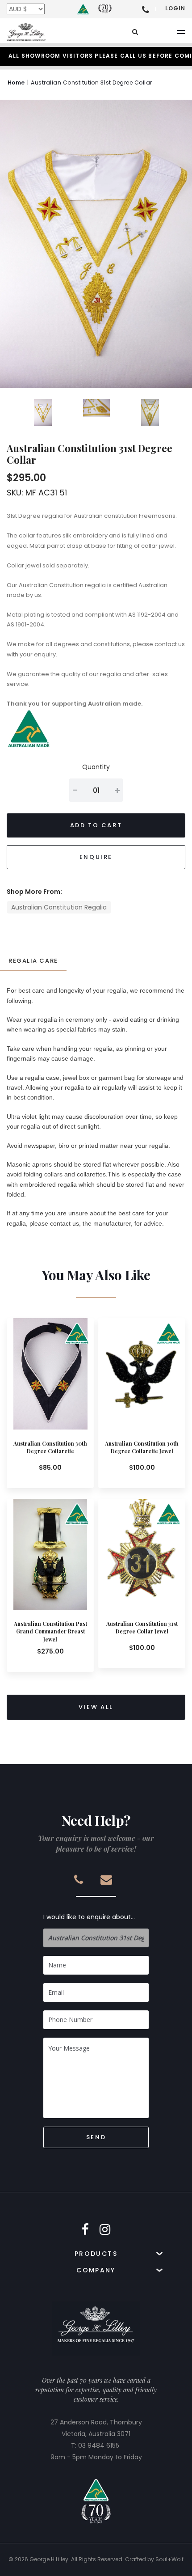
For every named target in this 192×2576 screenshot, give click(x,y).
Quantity (96, 767)
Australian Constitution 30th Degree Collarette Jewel (142, 1447)
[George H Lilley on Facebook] (85, 2230)
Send (96, 2137)
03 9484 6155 (99, 2445)
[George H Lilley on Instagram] (105, 2230)
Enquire (96, 857)
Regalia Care (33, 961)
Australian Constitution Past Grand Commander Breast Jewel (50, 1631)
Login (175, 8)
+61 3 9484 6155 (146, 9)
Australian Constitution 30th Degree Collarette (50, 1447)
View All (96, 1707)
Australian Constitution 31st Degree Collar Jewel (142, 1627)
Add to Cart (96, 825)
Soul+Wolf (169, 2559)
